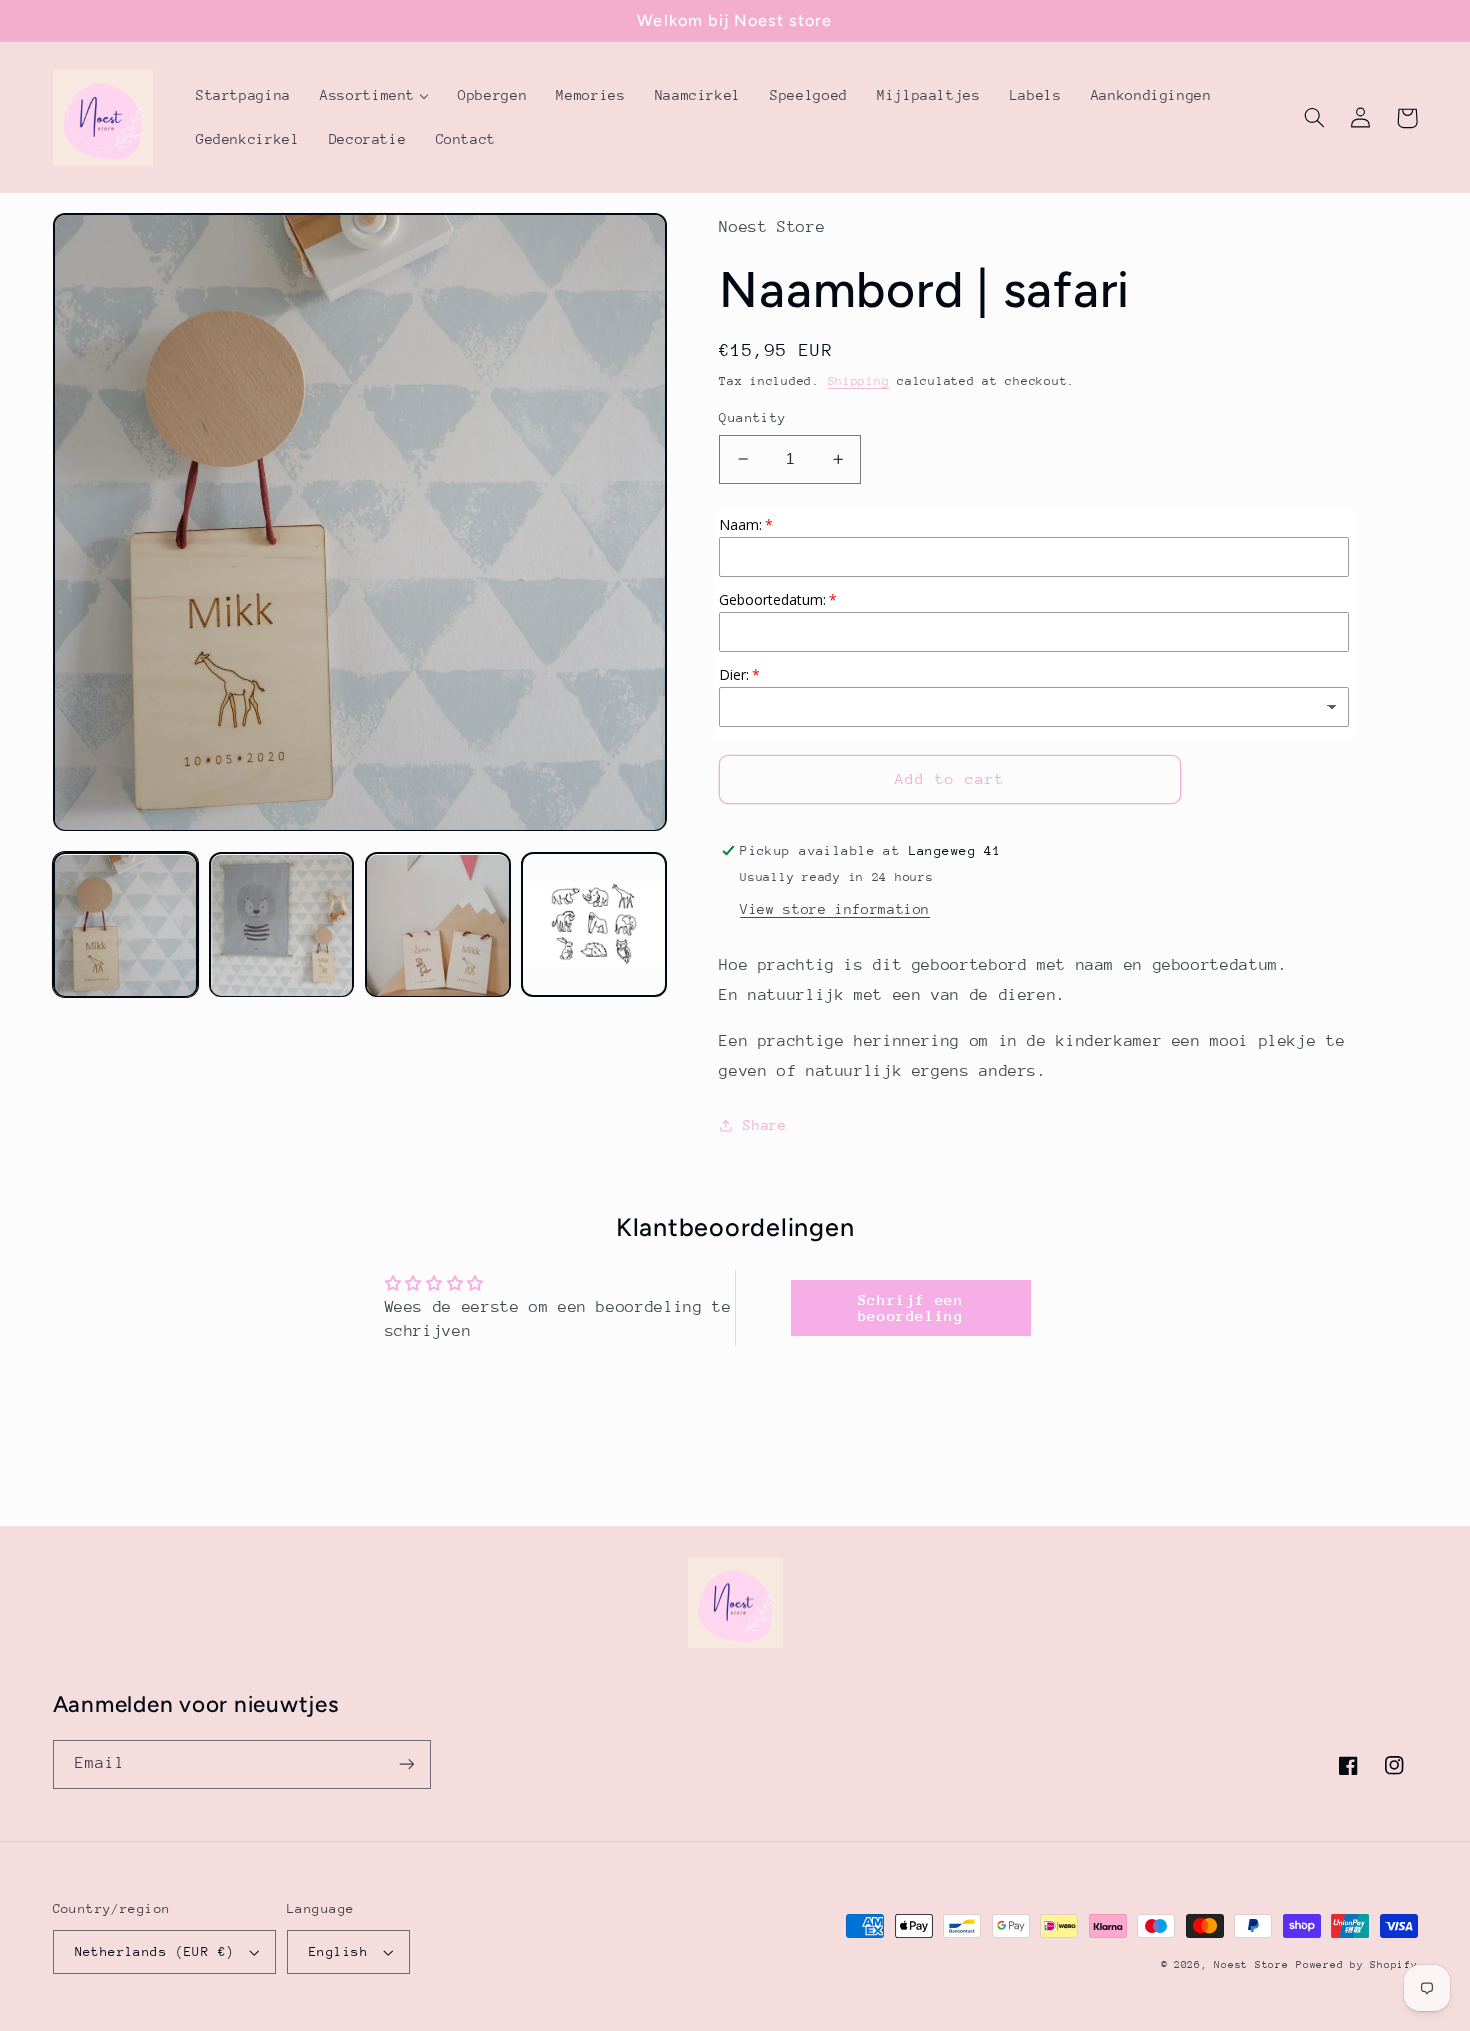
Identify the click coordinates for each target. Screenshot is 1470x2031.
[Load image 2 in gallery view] (282, 926)
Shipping (859, 381)
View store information (835, 909)
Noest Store (1251, 1965)
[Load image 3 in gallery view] (438, 926)
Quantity (752, 417)
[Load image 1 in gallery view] (126, 926)
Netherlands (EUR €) (155, 1951)
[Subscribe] (406, 1764)
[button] (1315, 118)
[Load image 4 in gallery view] (594, 926)
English (338, 1951)
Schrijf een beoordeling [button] (911, 1307)
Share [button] (764, 1125)
